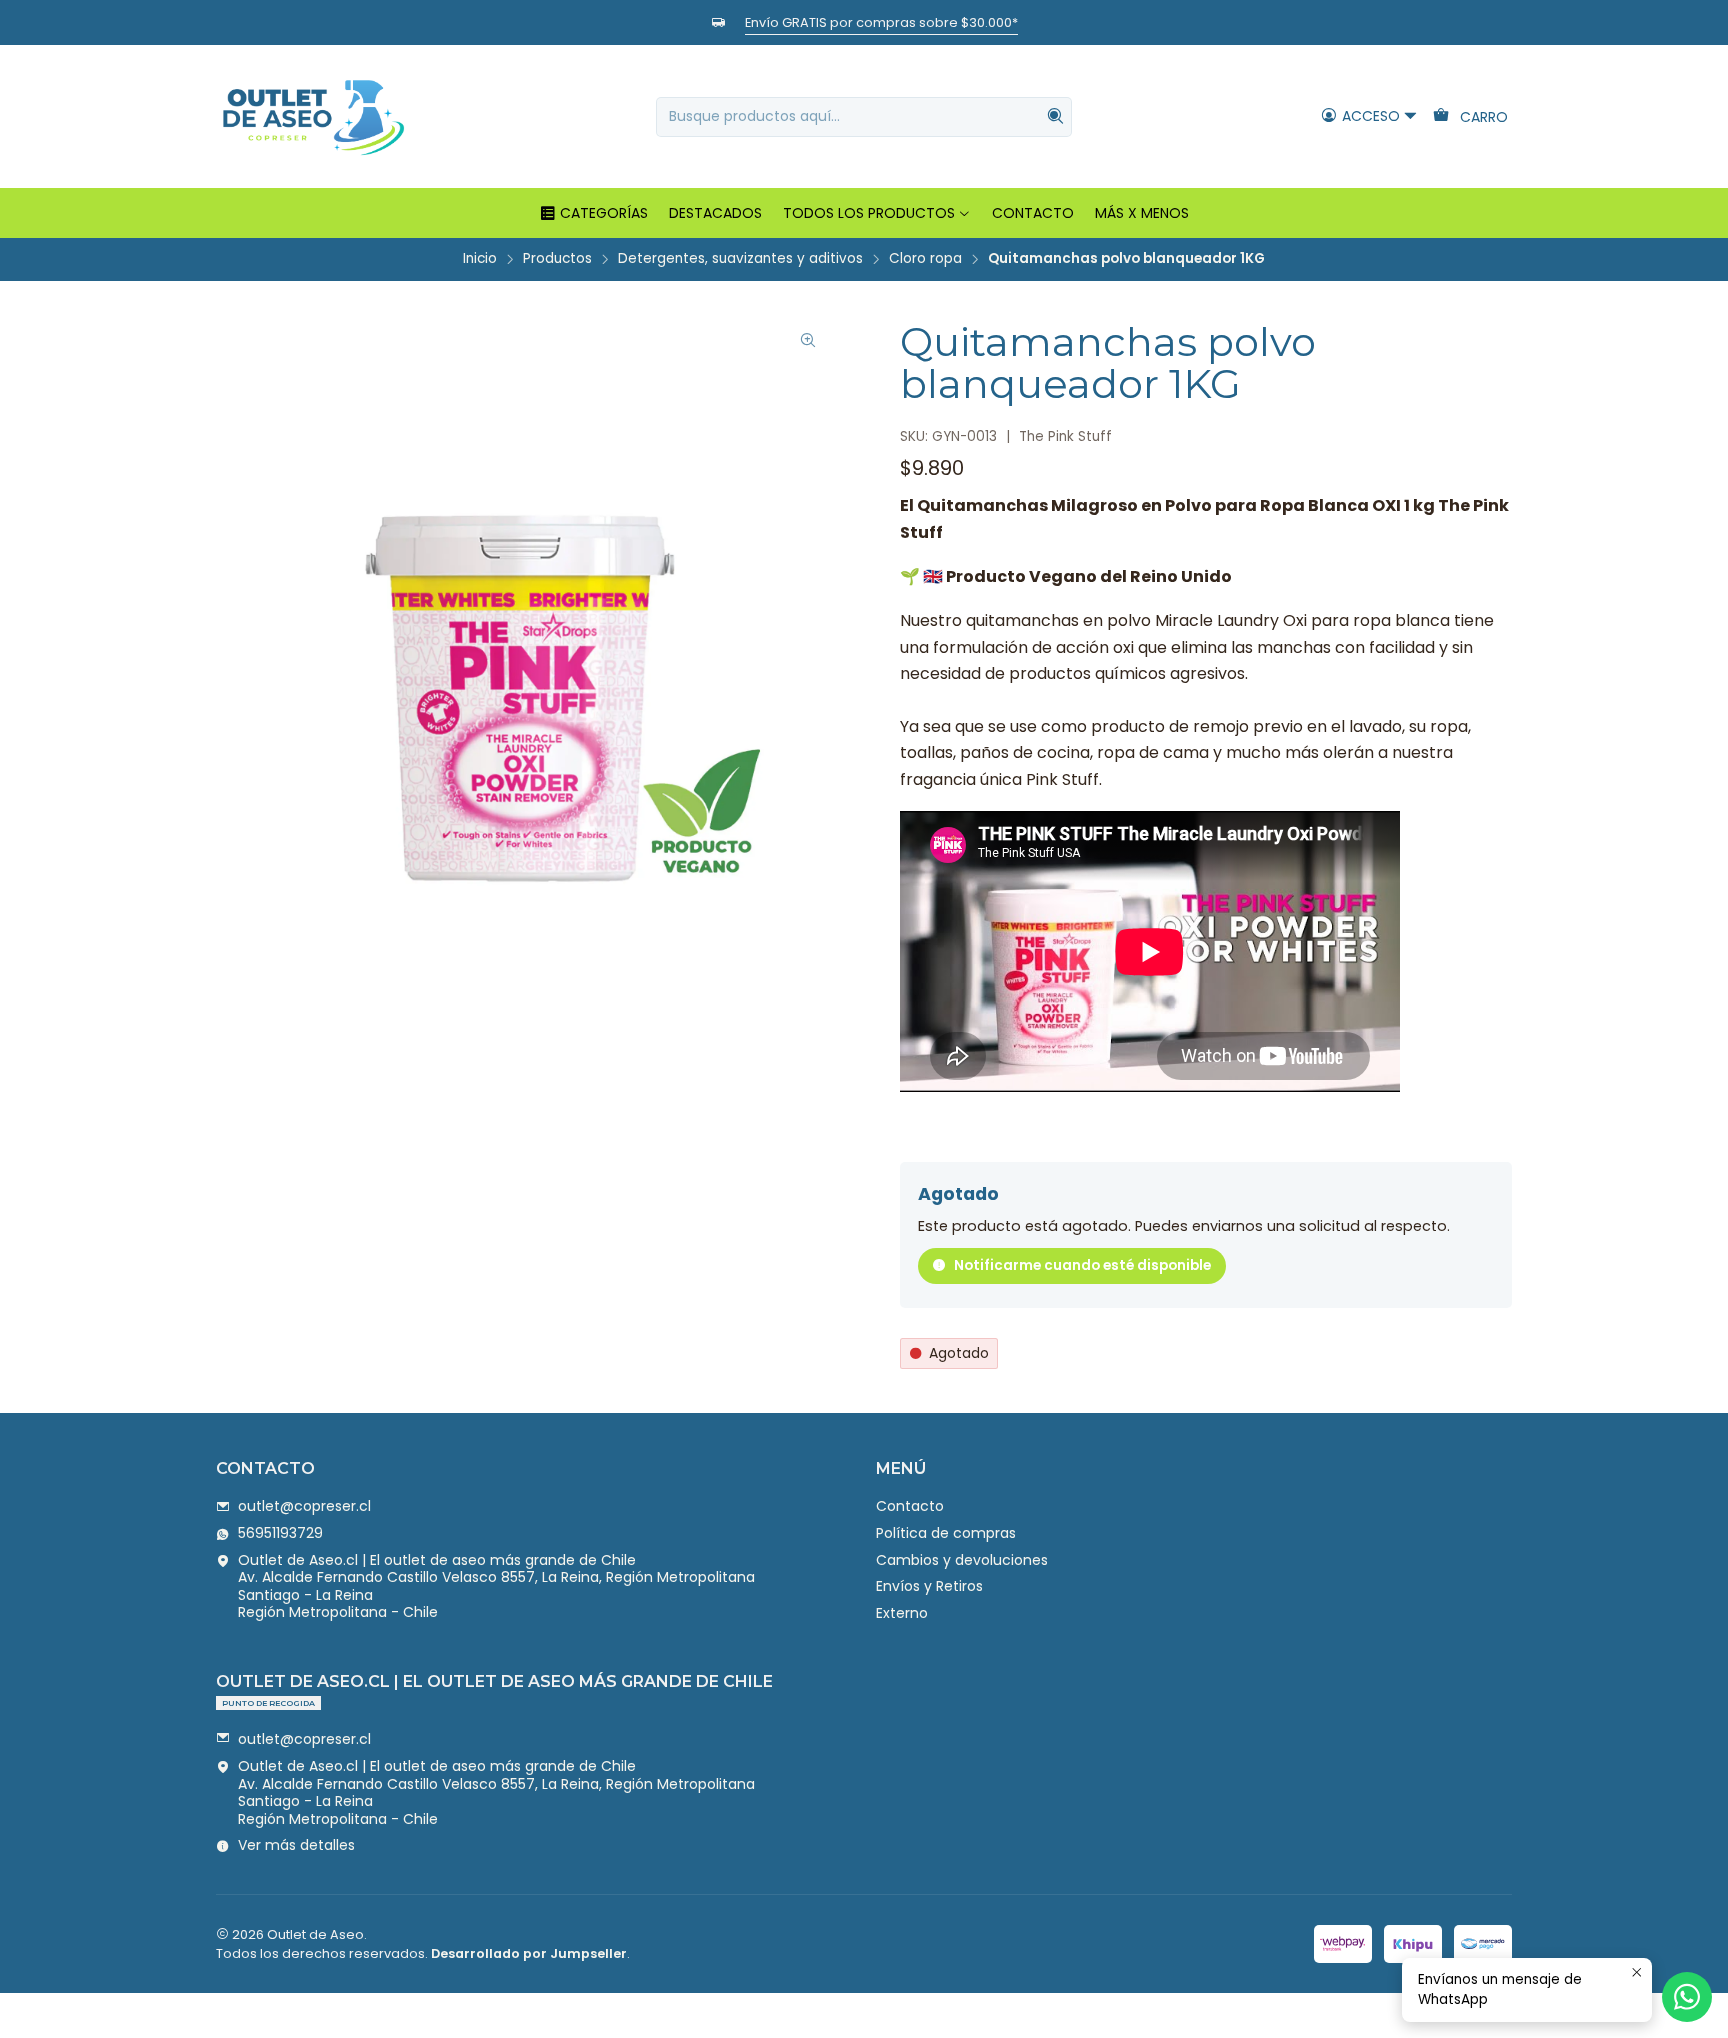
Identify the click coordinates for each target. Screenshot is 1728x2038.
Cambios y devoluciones (962, 1560)
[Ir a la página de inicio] (313, 116)
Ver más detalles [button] (296, 1845)
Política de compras (946, 1533)
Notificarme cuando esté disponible (1082, 1265)
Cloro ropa (925, 259)
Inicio (480, 259)
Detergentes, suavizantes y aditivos (740, 259)
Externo (902, 1613)
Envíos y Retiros (929, 1586)
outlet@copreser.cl (304, 1506)
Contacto (910, 1506)
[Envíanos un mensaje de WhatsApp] (1687, 1997)
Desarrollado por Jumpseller (529, 1953)
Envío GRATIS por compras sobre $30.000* (881, 22)
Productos (557, 259)
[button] (593, 213)
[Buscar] (1055, 117)
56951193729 (280, 1533)
